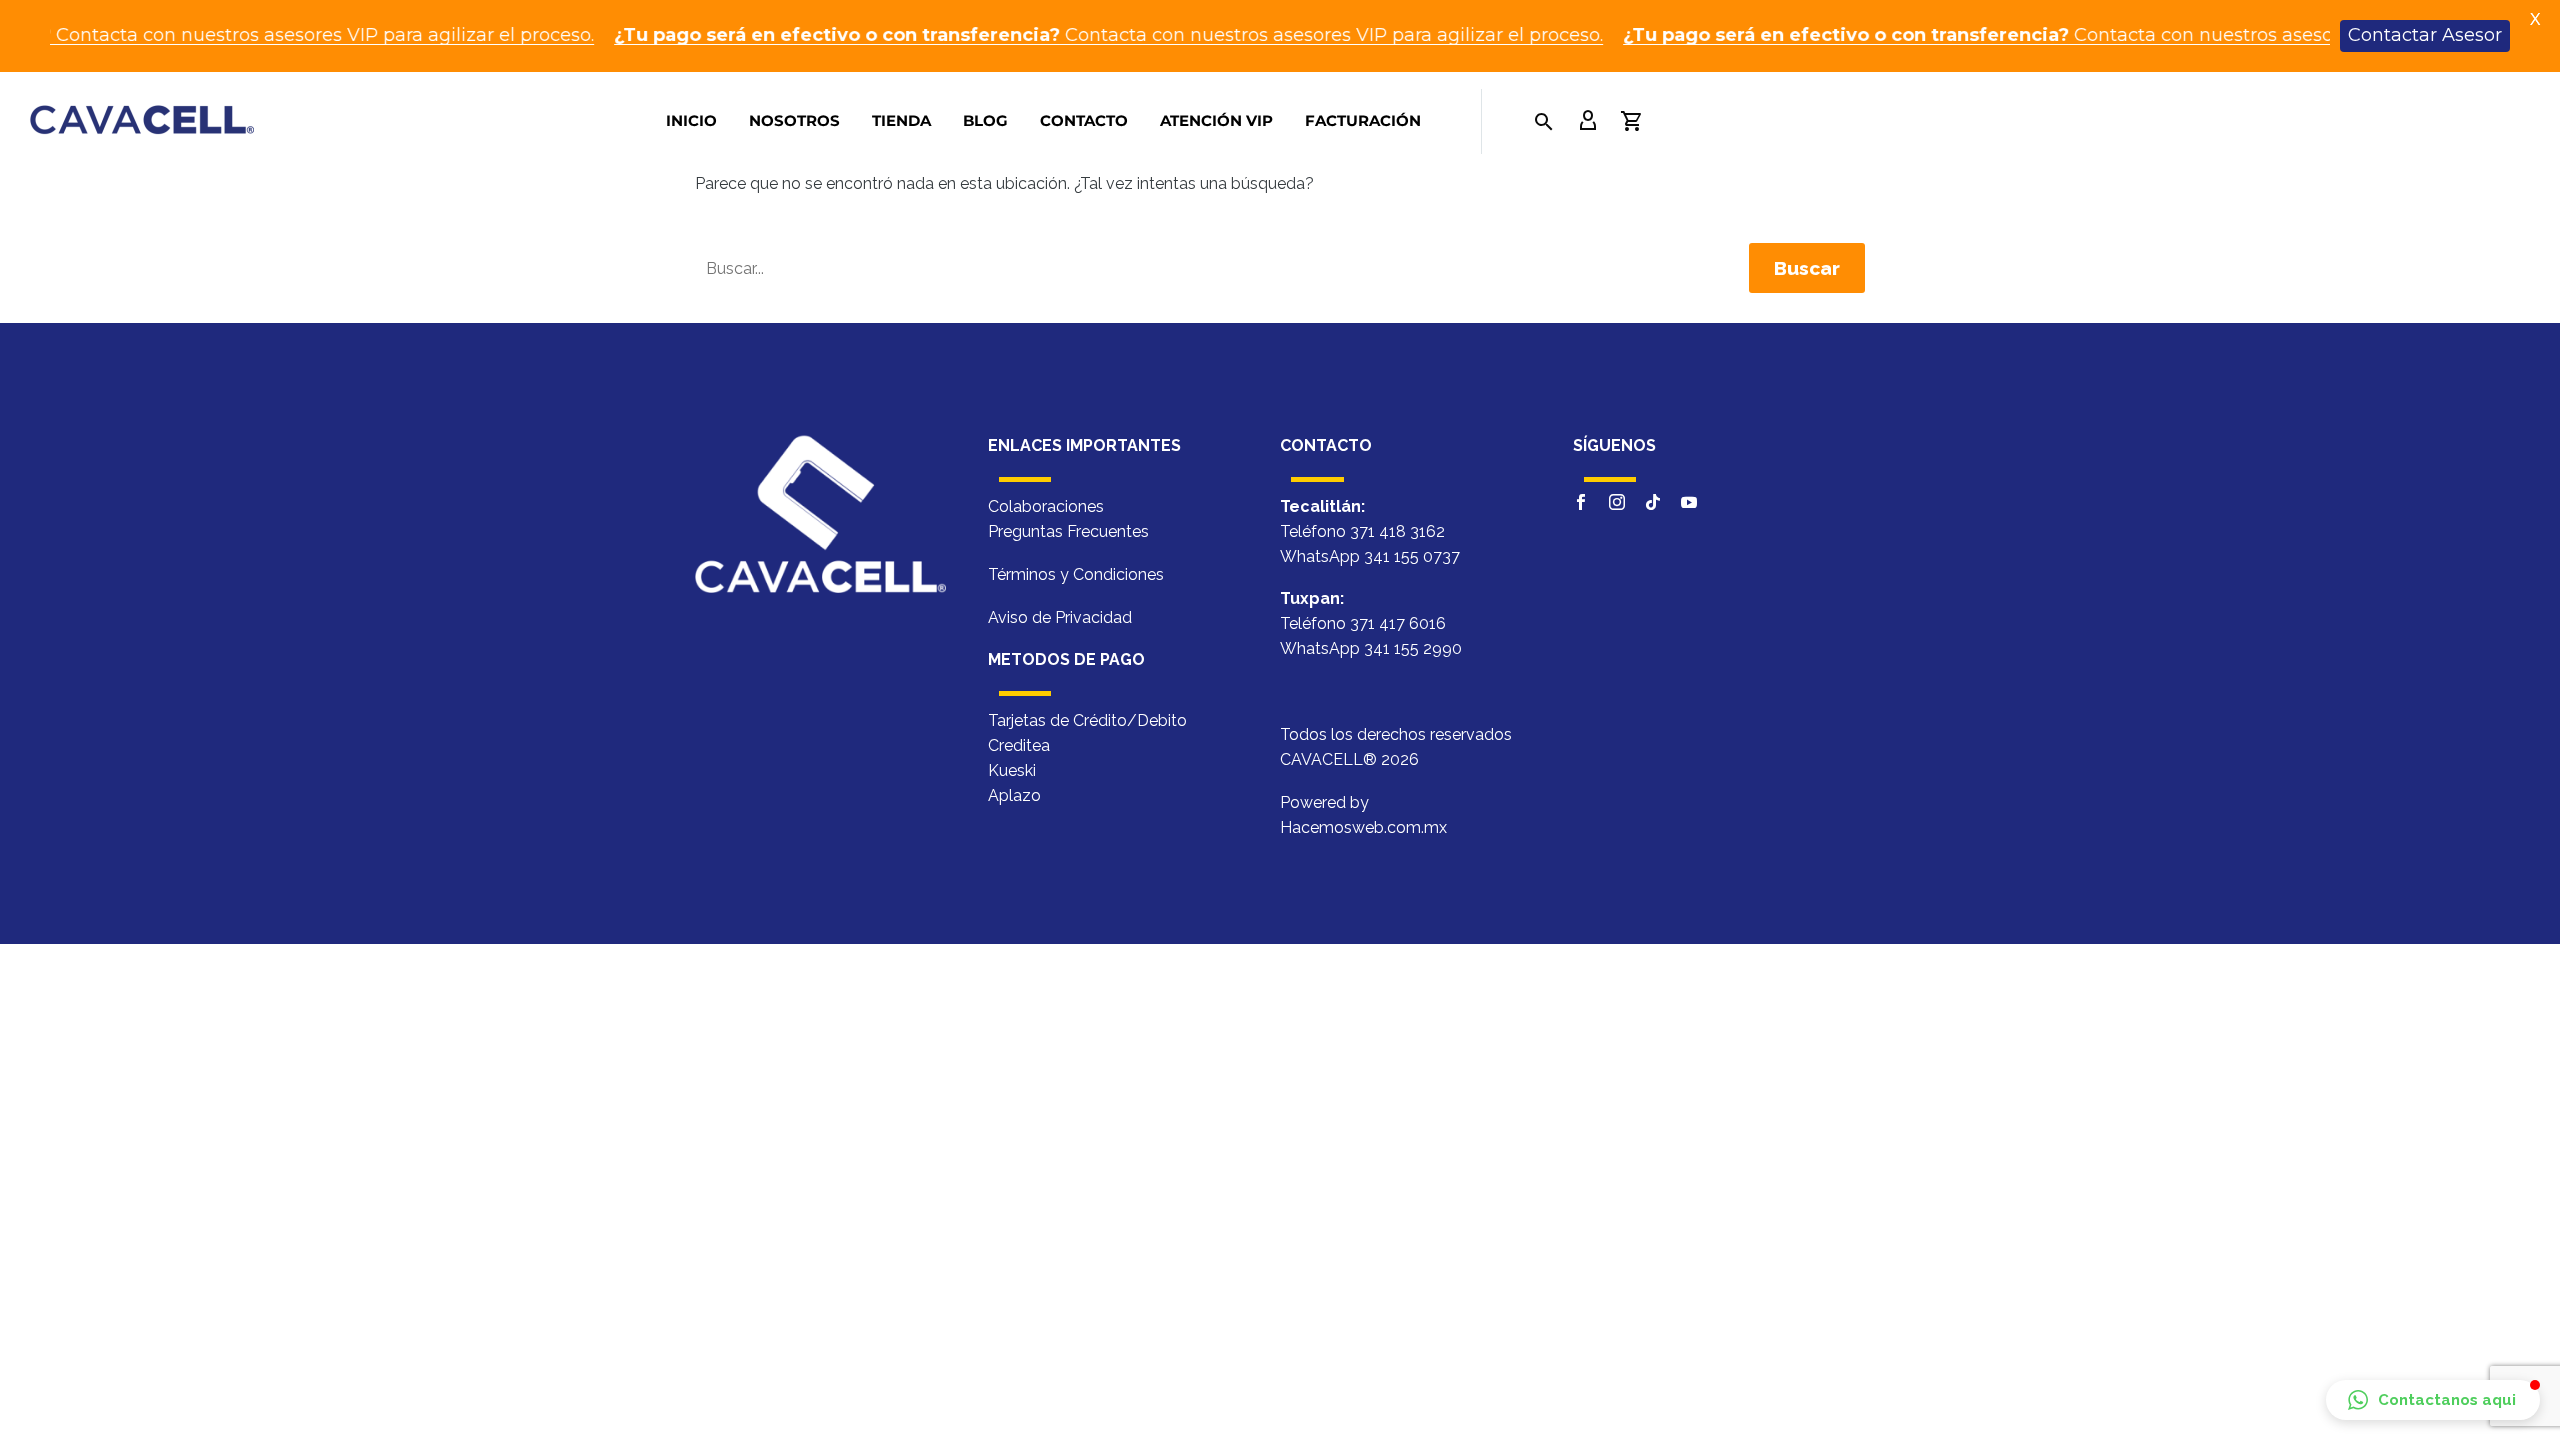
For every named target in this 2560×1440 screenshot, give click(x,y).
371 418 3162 (1397, 531)
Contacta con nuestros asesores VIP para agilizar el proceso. (1051, 35)
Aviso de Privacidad (1060, 617)
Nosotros (794, 120)
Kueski (1012, 770)
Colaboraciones (1046, 506)
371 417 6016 (1398, 624)
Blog (985, 120)
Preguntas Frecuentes (1068, 531)
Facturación (1363, 120)
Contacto (1084, 120)
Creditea (1019, 745)
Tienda (901, 120)
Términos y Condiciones (1076, 574)
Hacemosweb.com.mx (1363, 827)
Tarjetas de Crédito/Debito (1087, 720)
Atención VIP (1216, 120)
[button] (2433, 1400)
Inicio (691, 120)
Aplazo (1014, 795)
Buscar (1807, 268)
